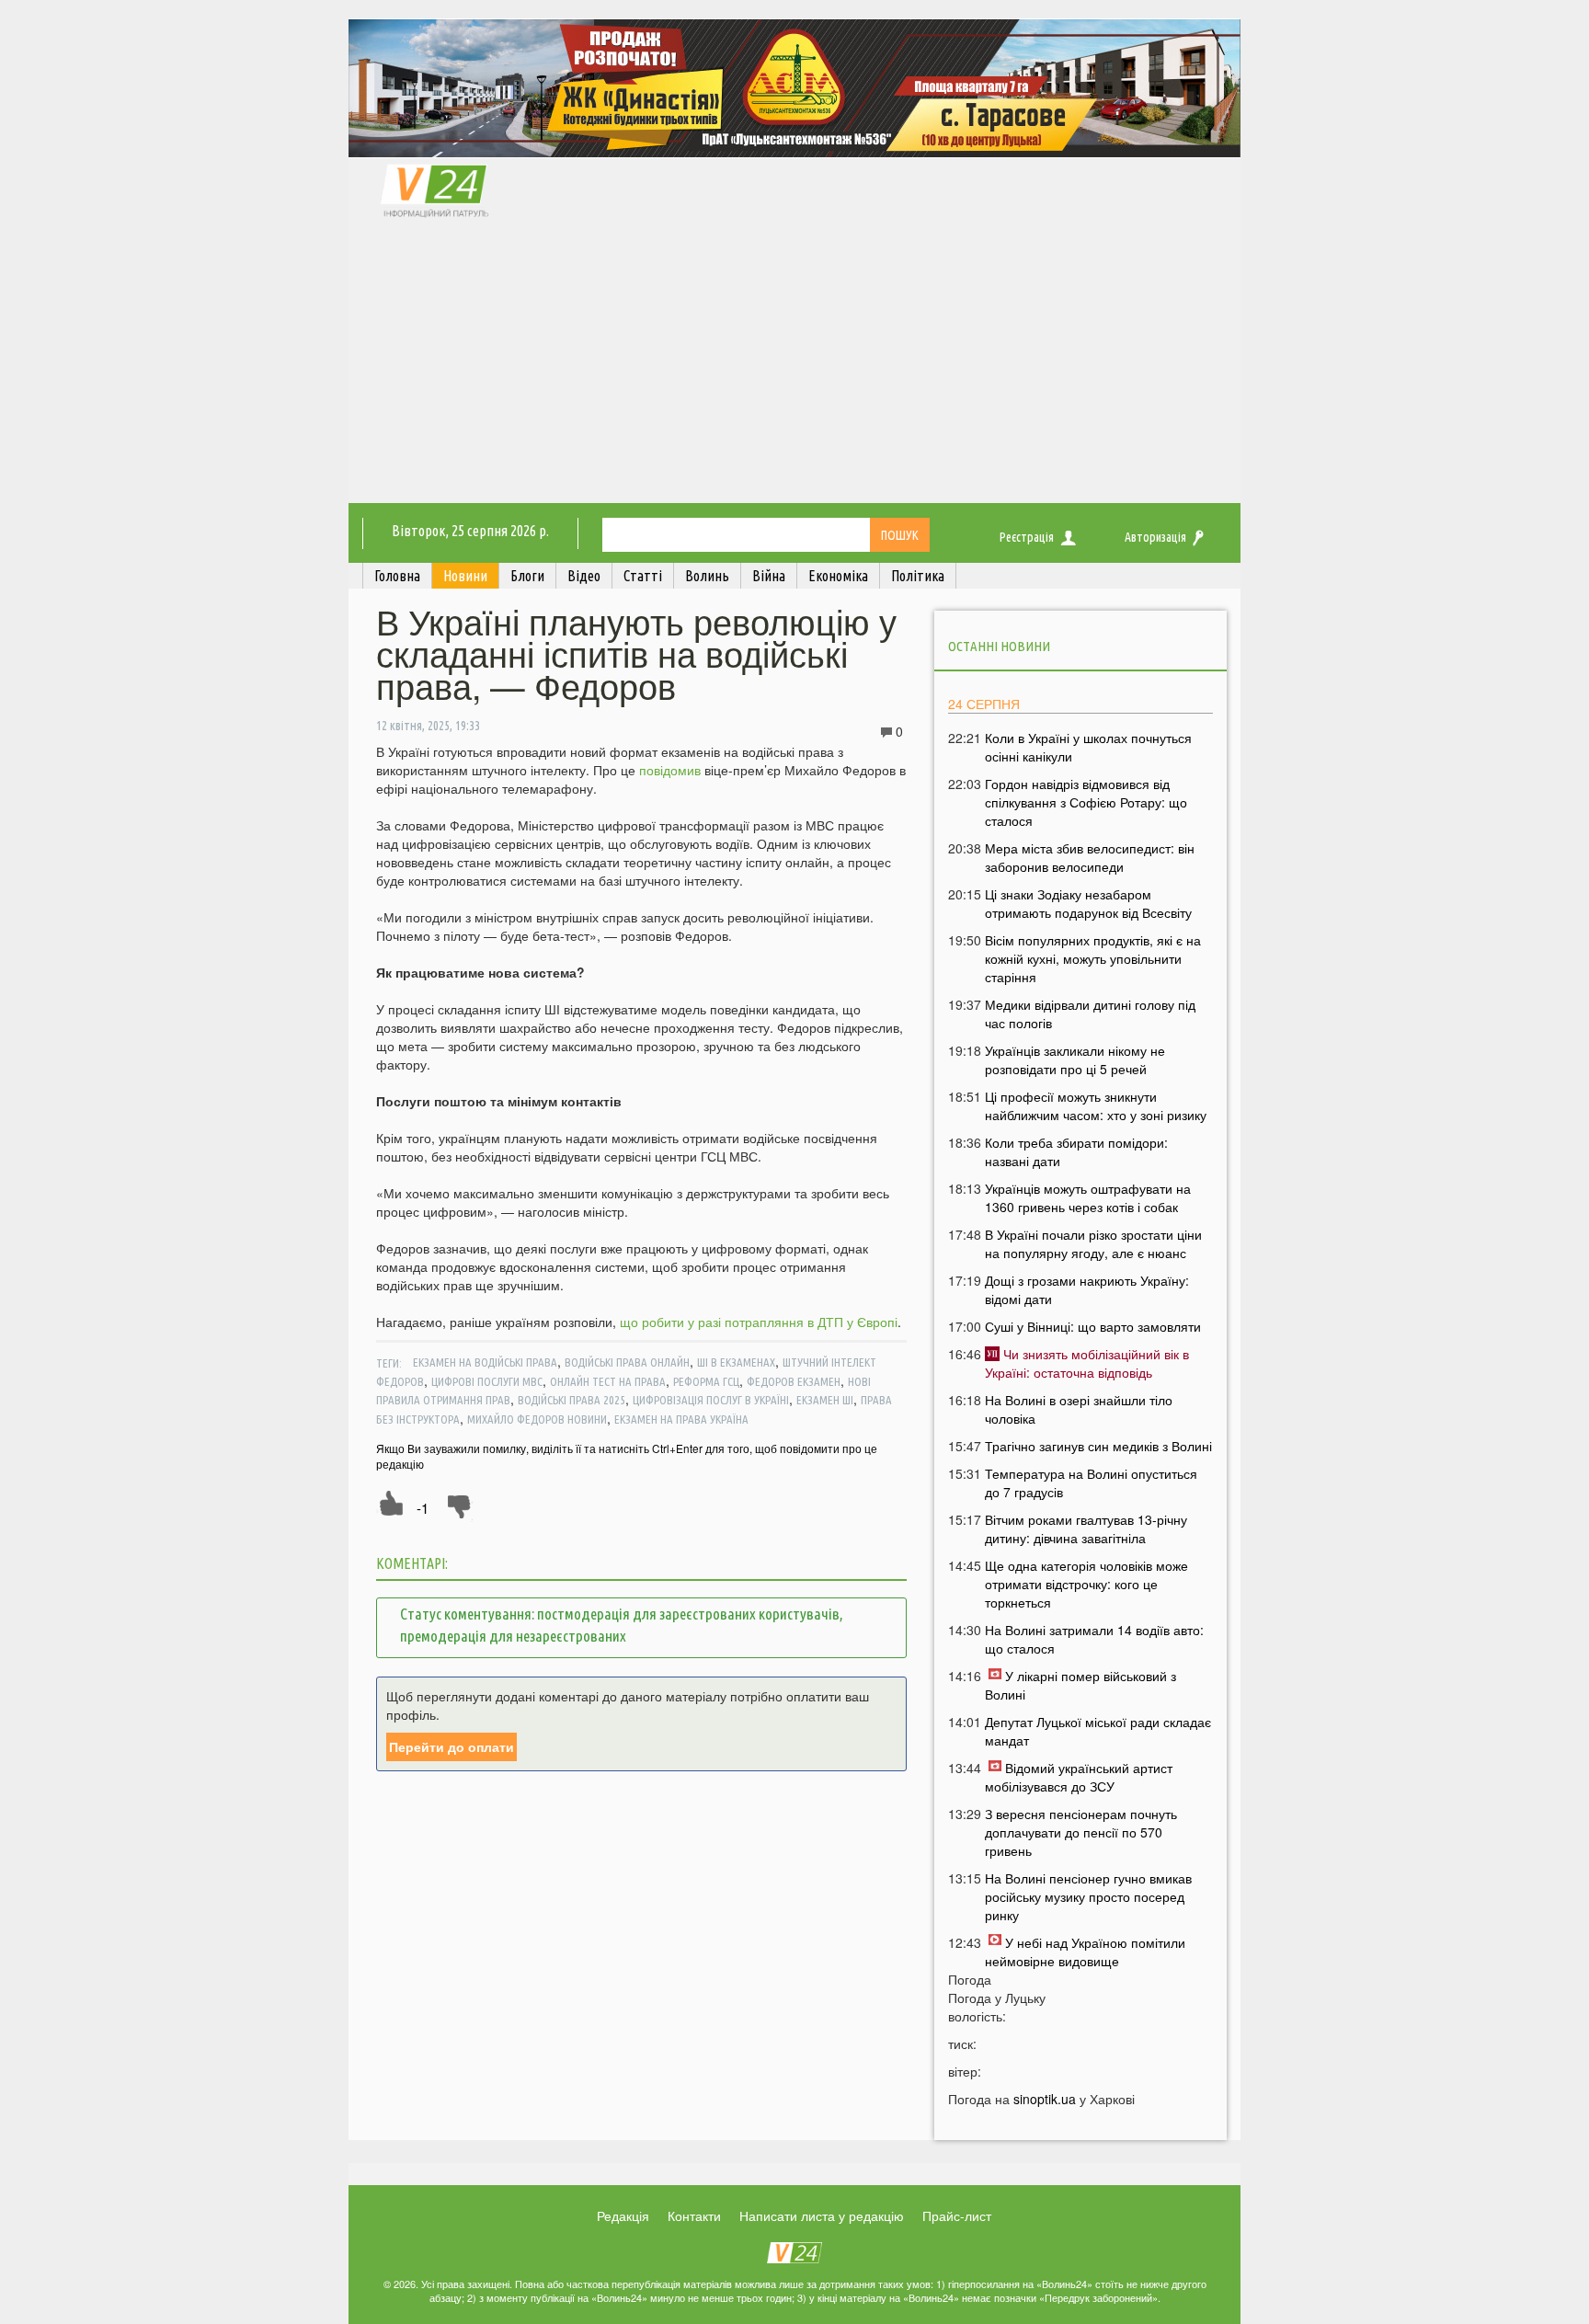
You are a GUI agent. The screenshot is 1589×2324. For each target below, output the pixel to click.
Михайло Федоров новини (537, 1419)
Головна (397, 576)
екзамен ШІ (825, 1400)
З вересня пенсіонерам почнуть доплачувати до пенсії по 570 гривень (1081, 1832)
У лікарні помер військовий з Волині (1080, 1685)
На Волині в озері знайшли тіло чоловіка (1079, 1409)
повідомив (670, 770)
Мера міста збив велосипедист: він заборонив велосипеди (1090, 857)
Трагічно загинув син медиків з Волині (1098, 1446)
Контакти (694, 2215)
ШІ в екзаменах (736, 1362)
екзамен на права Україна (681, 1419)
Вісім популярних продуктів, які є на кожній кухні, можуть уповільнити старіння (1093, 958)
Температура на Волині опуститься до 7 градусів (1091, 1483)
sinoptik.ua (1045, 2099)
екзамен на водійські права (485, 1362)
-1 (423, 1508)
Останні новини (999, 646)
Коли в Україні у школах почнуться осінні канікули (1088, 747)
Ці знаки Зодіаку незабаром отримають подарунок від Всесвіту (1088, 903)
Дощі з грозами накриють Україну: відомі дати (1087, 1289)
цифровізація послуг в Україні (711, 1400)
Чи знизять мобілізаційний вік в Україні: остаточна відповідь (1087, 1363)
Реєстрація (1027, 537)
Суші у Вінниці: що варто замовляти (1093, 1326)
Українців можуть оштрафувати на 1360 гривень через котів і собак (1088, 1197)
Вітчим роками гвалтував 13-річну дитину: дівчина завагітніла (1086, 1528)
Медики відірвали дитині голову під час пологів (1090, 1013)
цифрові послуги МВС (487, 1381)
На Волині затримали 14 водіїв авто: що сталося (1094, 1639)
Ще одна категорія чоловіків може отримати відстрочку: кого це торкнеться (1086, 1584)
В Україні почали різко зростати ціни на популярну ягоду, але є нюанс (1093, 1243)
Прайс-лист (957, 2215)
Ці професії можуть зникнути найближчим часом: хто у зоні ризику (1096, 1105)
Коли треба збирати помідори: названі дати (1076, 1151)
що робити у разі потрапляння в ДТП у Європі (759, 1322)
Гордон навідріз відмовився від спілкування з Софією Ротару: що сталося (1086, 802)
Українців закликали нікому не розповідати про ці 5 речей (1075, 1059)
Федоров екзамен (794, 1381)
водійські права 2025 (572, 1400)
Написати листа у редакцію (822, 2215)
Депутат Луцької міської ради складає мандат (1098, 1731)
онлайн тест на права (608, 1381)
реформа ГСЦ (706, 1381)
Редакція (623, 2215)
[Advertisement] (794, 365)
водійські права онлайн (627, 1362)
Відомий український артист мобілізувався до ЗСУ (1079, 1777)
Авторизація (1155, 537)
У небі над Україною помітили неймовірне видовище (1085, 1952)
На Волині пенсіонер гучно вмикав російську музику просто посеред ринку (1088, 1896)
